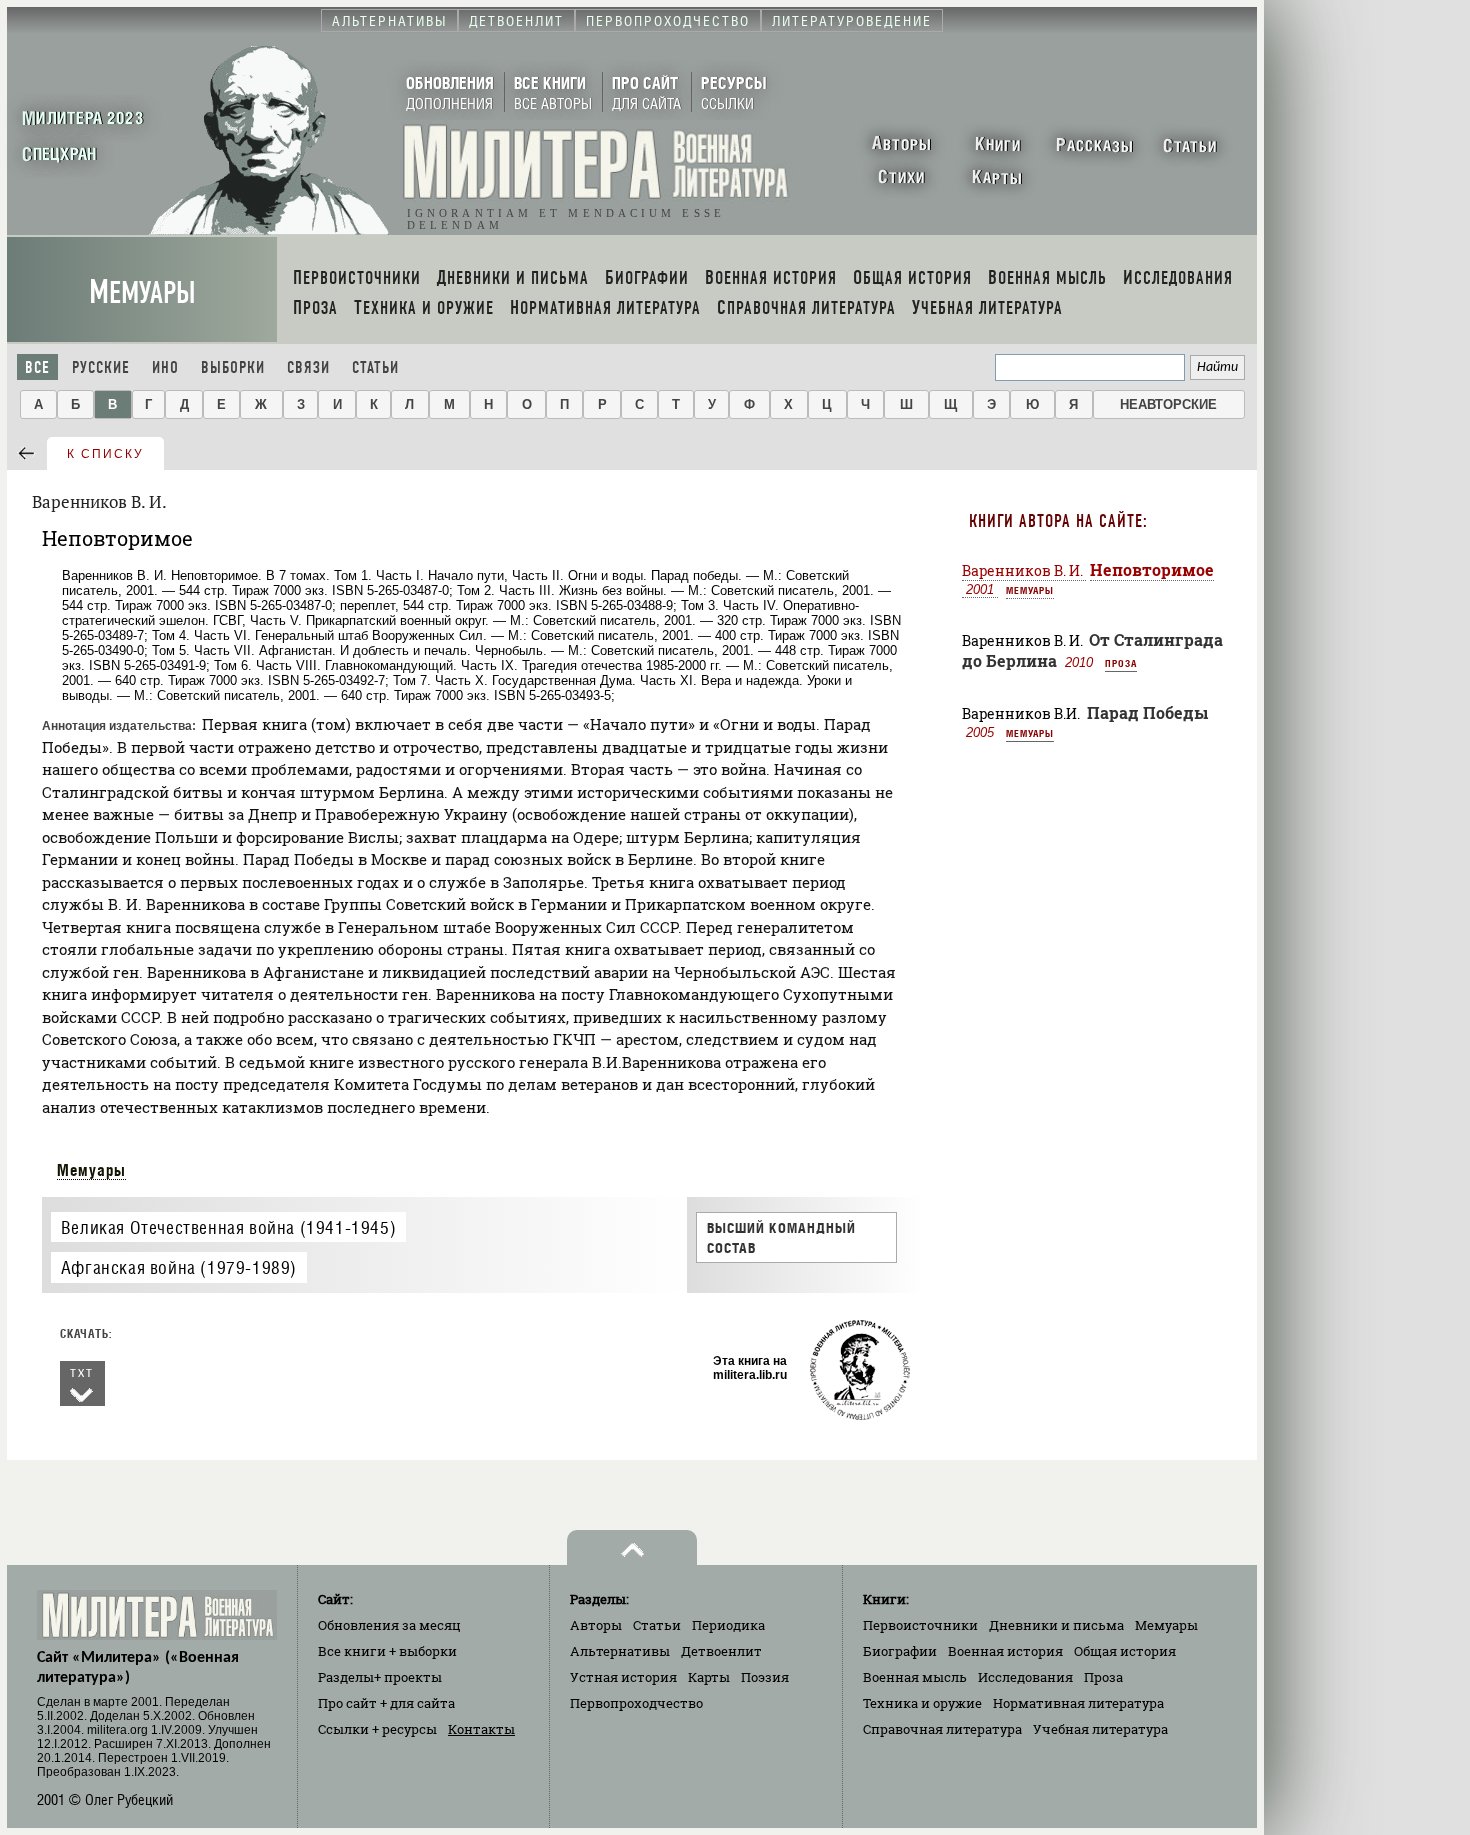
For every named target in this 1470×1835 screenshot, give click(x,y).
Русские (101, 367)
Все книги (387, 1651)
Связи (308, 367)
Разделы (380, 1677)
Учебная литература (1100, 1729)
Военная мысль (915, 1677)
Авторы (596, 1625)
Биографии (900, 1651)
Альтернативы (620, 1651)
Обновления (389, 1625)
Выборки (233, 367)
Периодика (728, 1625)
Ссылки (377, 1729)
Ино (165, 367)
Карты (709, 1677)
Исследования (1025, 1677)
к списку (105, 454)
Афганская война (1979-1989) (179, 1267)
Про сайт (386, 1703)
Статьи (375, 367)
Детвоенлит (721, 1651)
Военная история (1005, 1651)
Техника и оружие (922, 1703)
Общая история (1125, 1651)
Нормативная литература (1078, 1703)
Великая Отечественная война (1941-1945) (228, 1227)
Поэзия (765, 1677)
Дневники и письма (1056, 1625)
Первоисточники (920, 1625)
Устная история (623, 1677)
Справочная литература (942, 1729)
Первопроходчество (636, 1703)
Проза (1121, 663)
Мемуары (142, 292)
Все (37, 367)
